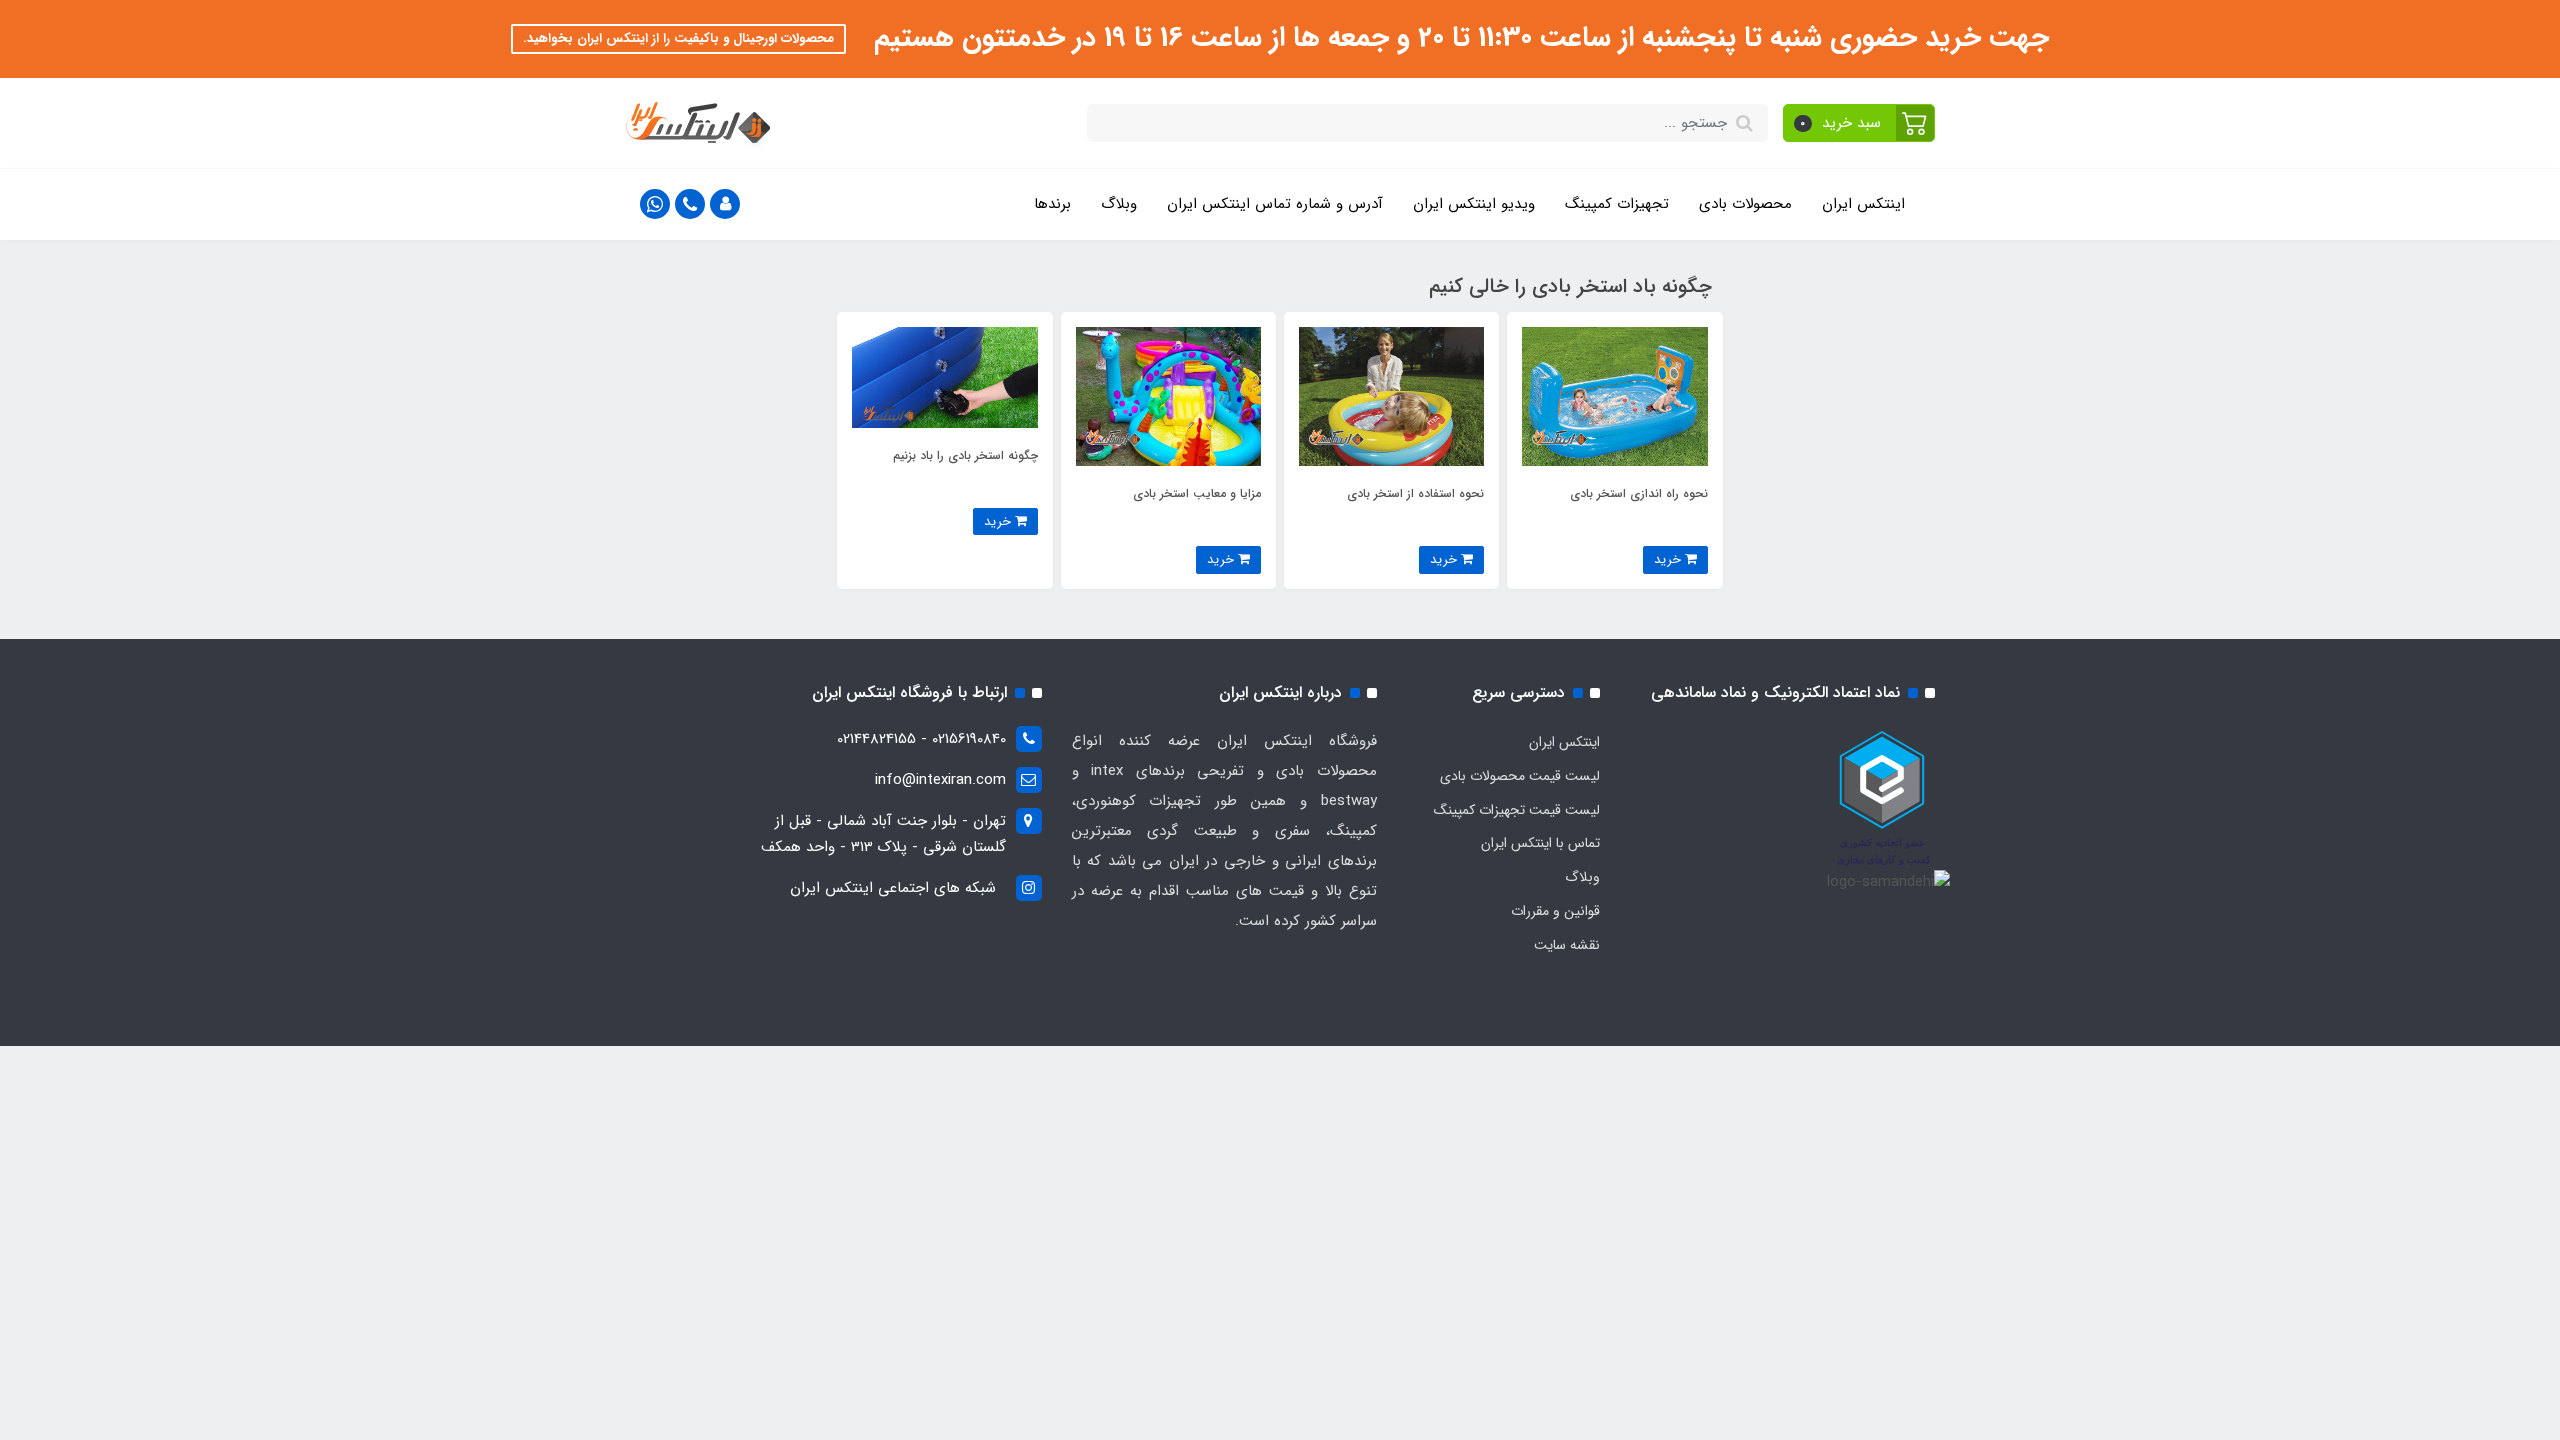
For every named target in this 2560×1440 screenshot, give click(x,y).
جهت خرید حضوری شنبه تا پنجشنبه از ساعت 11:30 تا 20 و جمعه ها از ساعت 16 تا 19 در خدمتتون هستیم (1457, 38)
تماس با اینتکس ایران (1540, 843)
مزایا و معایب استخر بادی (1197, 493)
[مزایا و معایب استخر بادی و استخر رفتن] (1168, 396)
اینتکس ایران (1863, 204)
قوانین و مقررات (1555, 911)
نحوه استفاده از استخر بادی (1415, 493)
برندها (1052, 204)
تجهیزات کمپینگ (1617, 204)
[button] (1859, 123)
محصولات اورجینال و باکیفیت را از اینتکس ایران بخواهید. (678, 38)
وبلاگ (1119, 204)
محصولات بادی (1745, 204)
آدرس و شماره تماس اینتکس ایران (1275, 204)
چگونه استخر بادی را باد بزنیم (965, 455)
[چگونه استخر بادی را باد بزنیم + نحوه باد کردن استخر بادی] (944, 377)
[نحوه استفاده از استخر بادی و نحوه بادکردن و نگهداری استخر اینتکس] (1391, 396)
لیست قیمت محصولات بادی (1520, 776)
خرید (1669, 559)
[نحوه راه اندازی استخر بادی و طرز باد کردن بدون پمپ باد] (1614, 396)
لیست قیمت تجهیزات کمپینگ (1517, 810)
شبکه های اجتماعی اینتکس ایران (893, 888)
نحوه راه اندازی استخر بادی (1639, 493)
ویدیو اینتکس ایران (1474, 204)
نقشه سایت (1567, 945)
